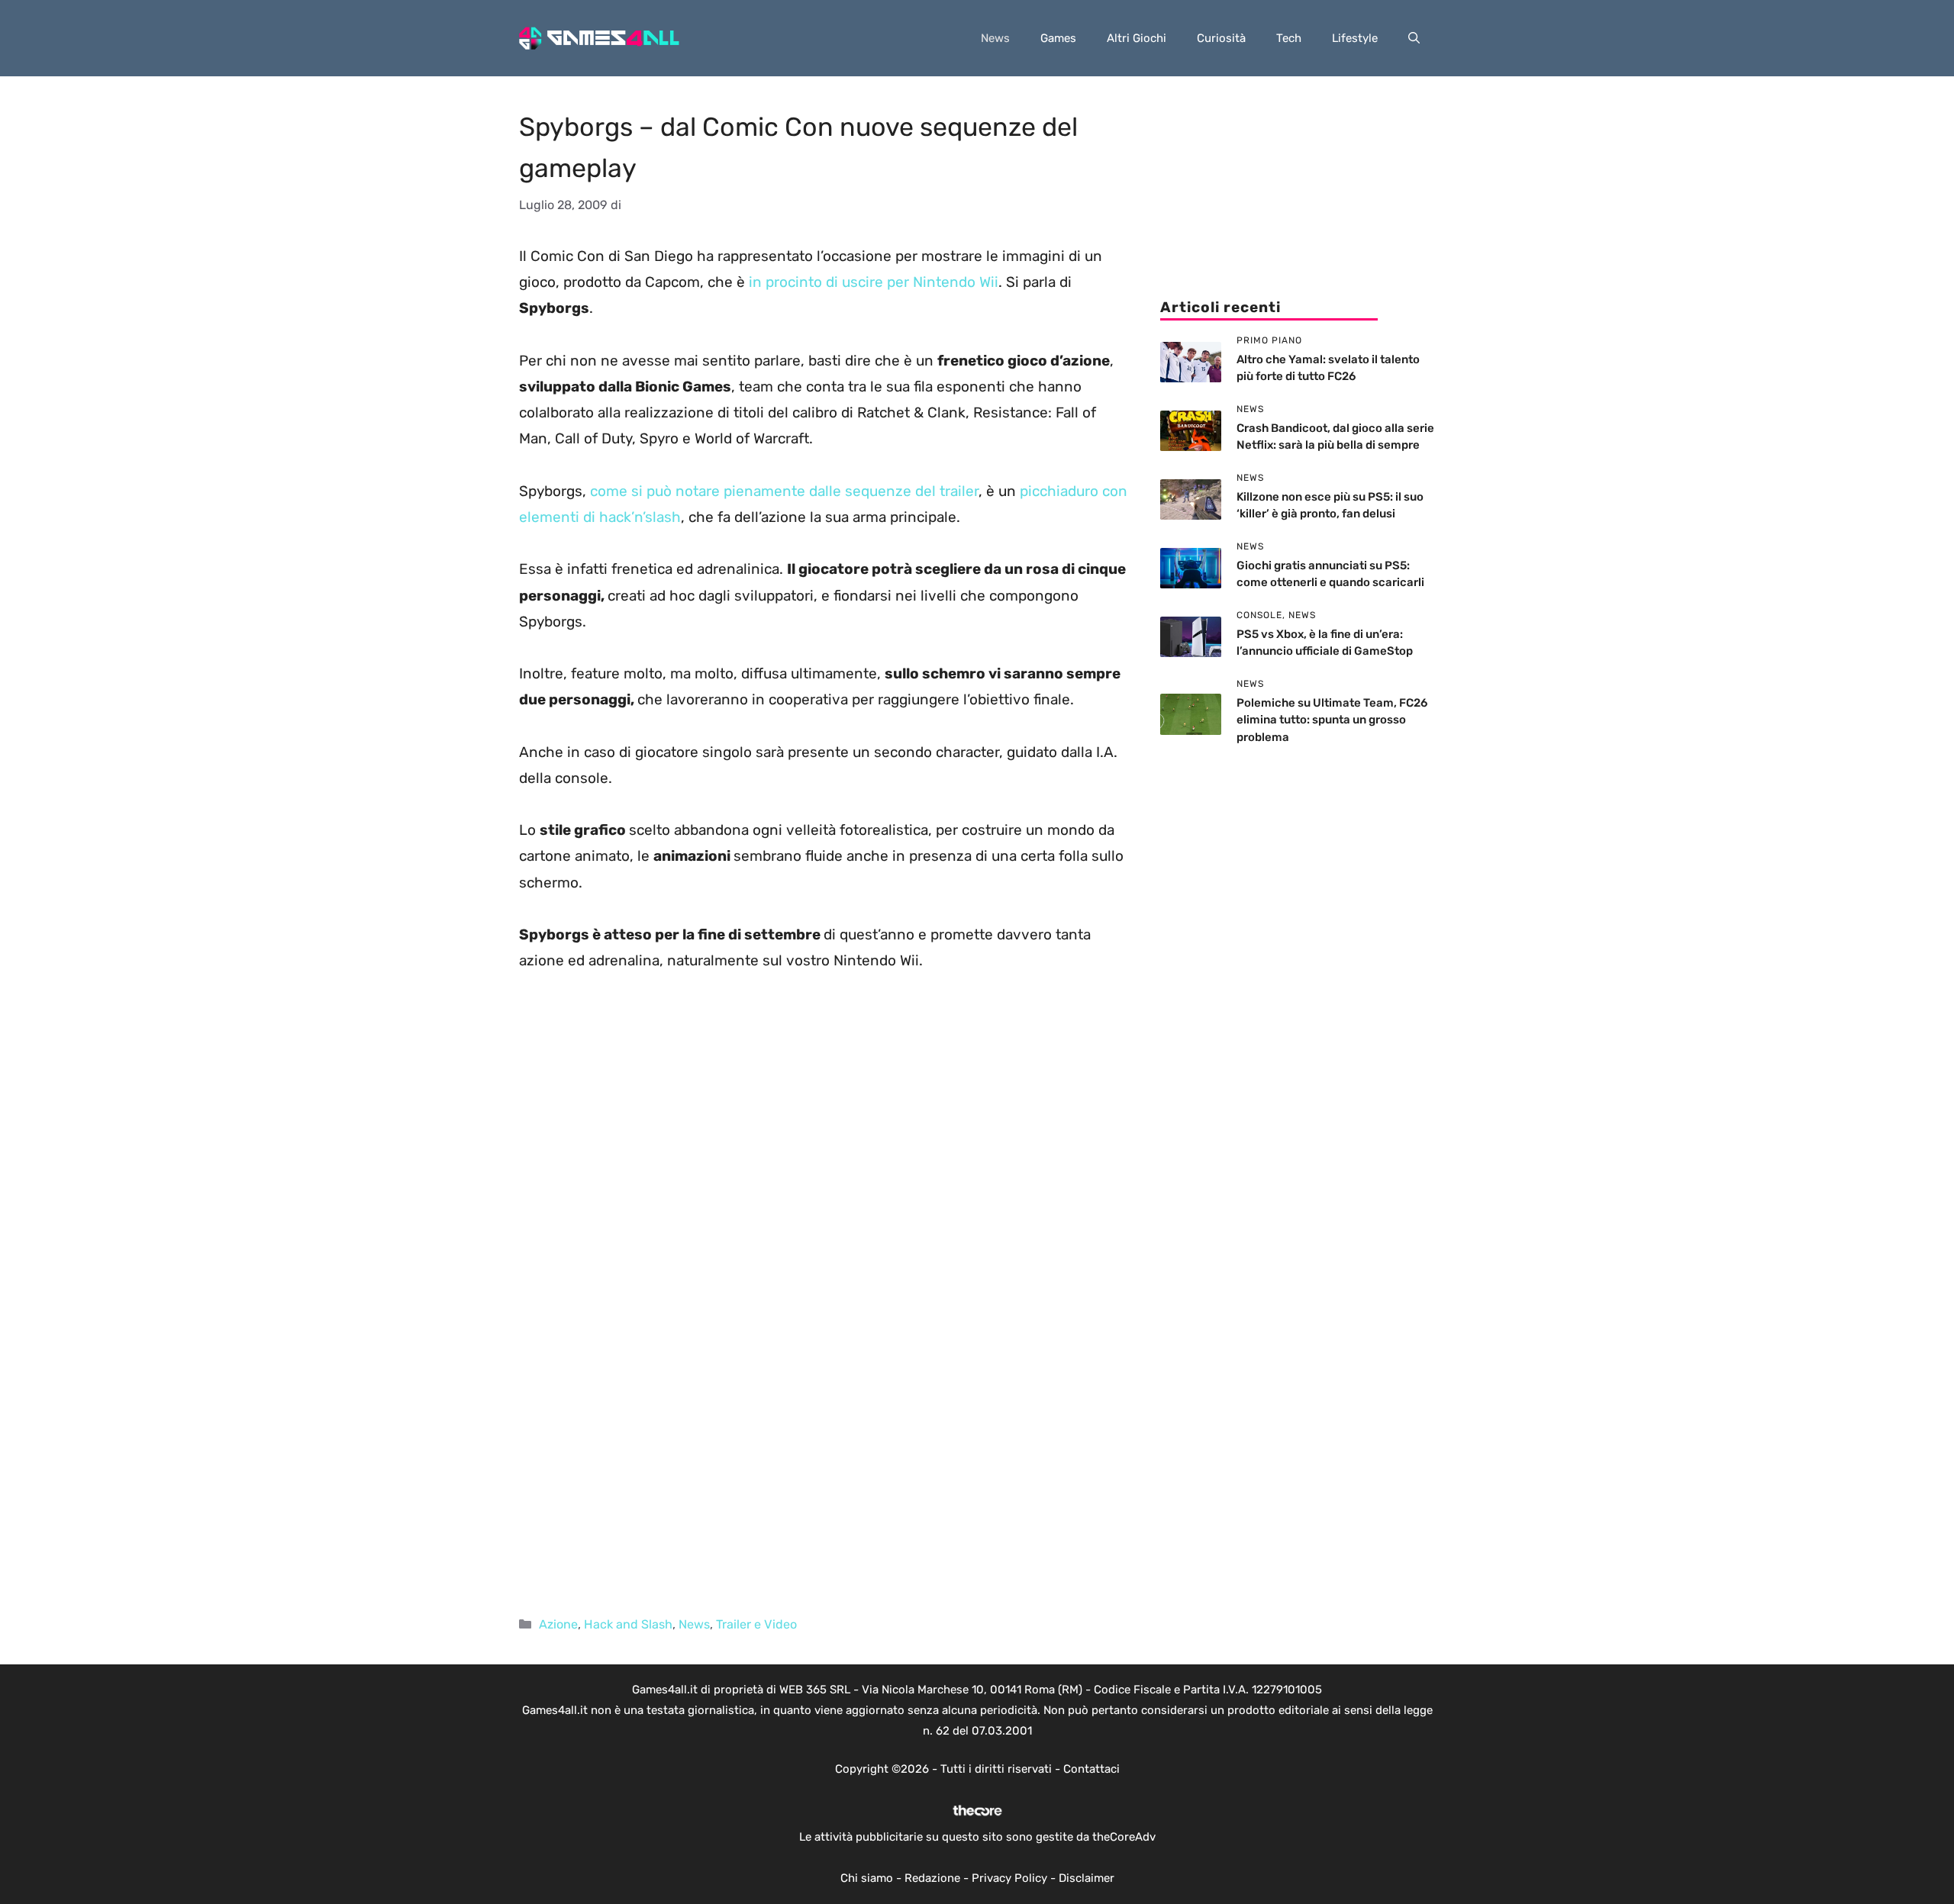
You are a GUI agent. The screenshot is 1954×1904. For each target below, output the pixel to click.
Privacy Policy (1009, 1878)
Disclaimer (1087, 1878)
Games (1058, 38)
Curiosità (1221, 38)
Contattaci (1091, 1769)
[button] (1414, 38)
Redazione (932, 1878)
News (995, 38)
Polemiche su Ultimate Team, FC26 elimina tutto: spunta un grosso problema (1332, 720)
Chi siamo (867, 1878)
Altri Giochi (1137, 38)
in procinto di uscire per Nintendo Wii (874, 282)
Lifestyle (1355, 38)
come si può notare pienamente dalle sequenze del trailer (784, 491)
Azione (558, 1624)
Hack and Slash (628, 1624)
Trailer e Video (756, 1624)
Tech (1289, 38)
